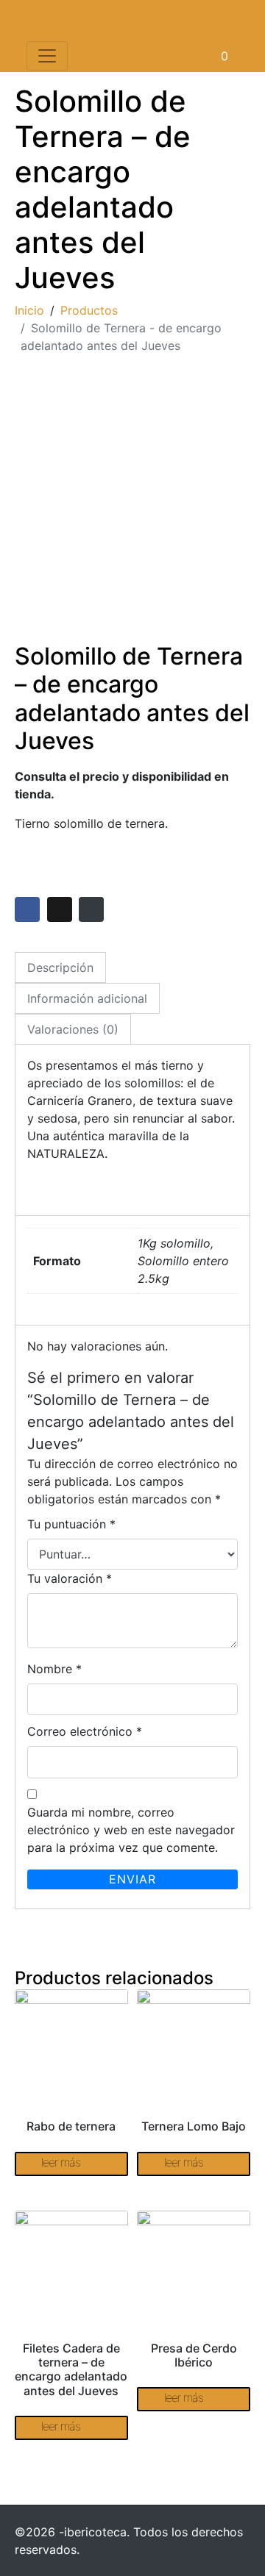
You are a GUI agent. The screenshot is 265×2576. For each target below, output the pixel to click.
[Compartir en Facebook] (27, 909)
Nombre (54, 1669)
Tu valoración (70, 1578)
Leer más (61, 2162)
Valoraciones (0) (73, 1029)
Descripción (60, 967)
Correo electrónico (85, 1731)
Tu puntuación (71, 1524)
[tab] (60, 967)
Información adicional (87, 998)
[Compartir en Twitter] (60, 909)
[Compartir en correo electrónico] (91, 909)
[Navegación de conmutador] (47, 56)
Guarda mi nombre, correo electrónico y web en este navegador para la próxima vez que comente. (131, 1830)
